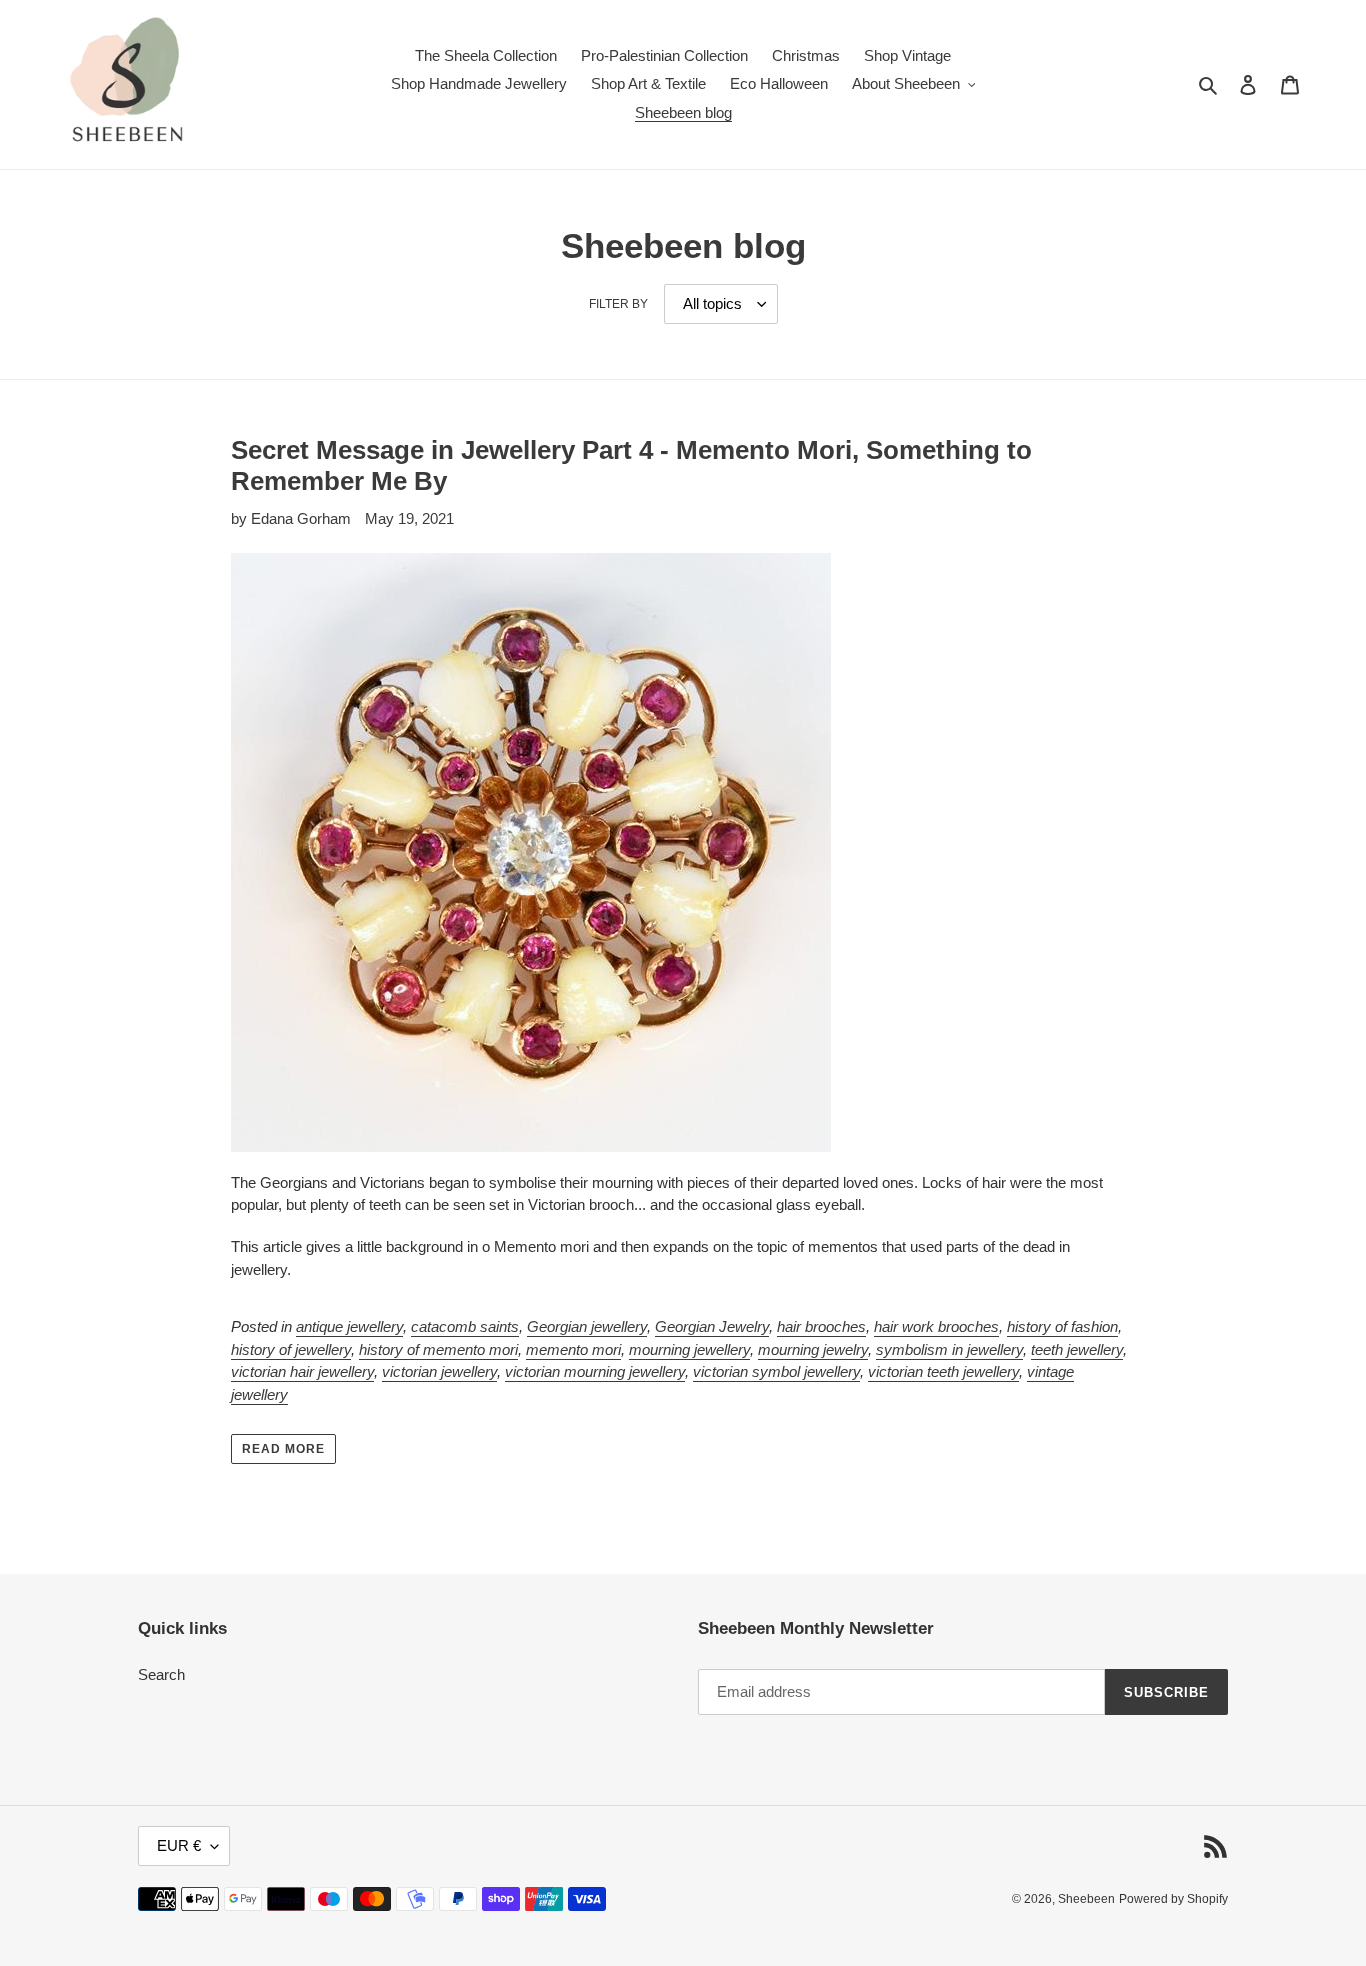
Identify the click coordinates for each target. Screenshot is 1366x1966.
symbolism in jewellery (949, 1349)
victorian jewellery (439, 1371)
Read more (283, 1449)
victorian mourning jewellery (595, 1371)
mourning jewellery (689, 1349)
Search (161, 1674)
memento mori (573, 1349)
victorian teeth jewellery (943, 1371)
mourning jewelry (813, 1349)
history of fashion (1062, 1326)
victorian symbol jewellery (776, 1371)
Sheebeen (1086, 1899)
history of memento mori (438, 1349)
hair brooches (821, 1326)
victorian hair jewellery (302, 1371)
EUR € (179, 1845)
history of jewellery (291, 1349)
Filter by (618, 304)
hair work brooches (936, 1326)
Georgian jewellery (587, 1326)
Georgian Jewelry (712, 1326)
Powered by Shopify (1173, 1899)
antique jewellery (349, 1326)
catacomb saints (465, 1326)
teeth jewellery (1077, 1349)
